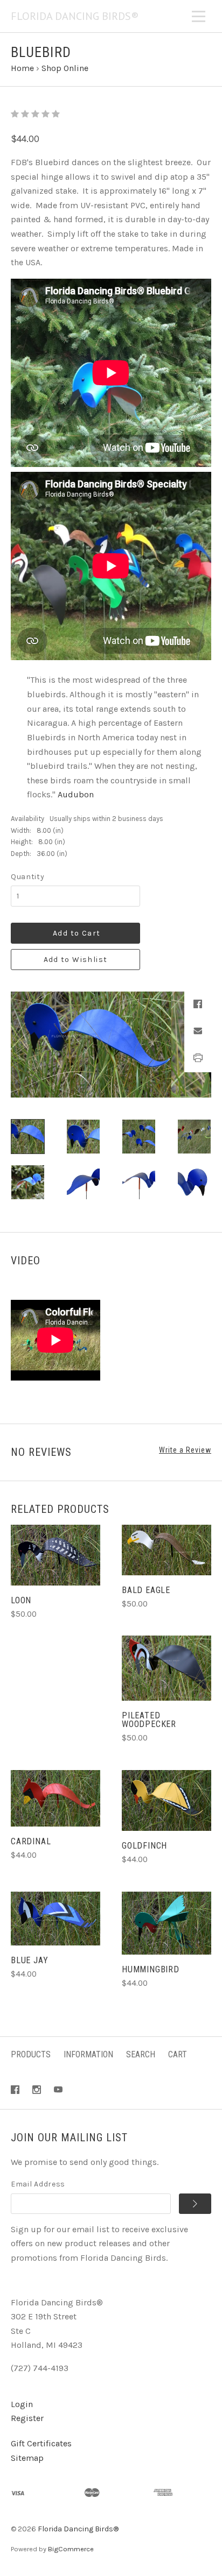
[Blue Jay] (55, 1919)
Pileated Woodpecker (149, 1720)
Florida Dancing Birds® (78, 2529)
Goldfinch (144, 1846)
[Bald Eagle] (166, 1550)
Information (88, 2054)
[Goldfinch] (166, 1801)
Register (27, 2418)
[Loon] (55, 1555)
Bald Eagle (146, 1590)
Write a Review (185, 1450)
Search (141, 2054)
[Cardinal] (55, 1799)
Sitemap (27, 2458)
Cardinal (31, 1841)
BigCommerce (71, 2549)
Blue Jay (29, 1960)
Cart (178, 2054)
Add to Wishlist (76, 960)
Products (31, 2054)
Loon (21, 1600)
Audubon (76, 794)
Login (22, 2404)
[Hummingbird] (166, 1923)
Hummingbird (151, 1969)
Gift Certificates (41, 2443)
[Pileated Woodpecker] (166, 1668)
